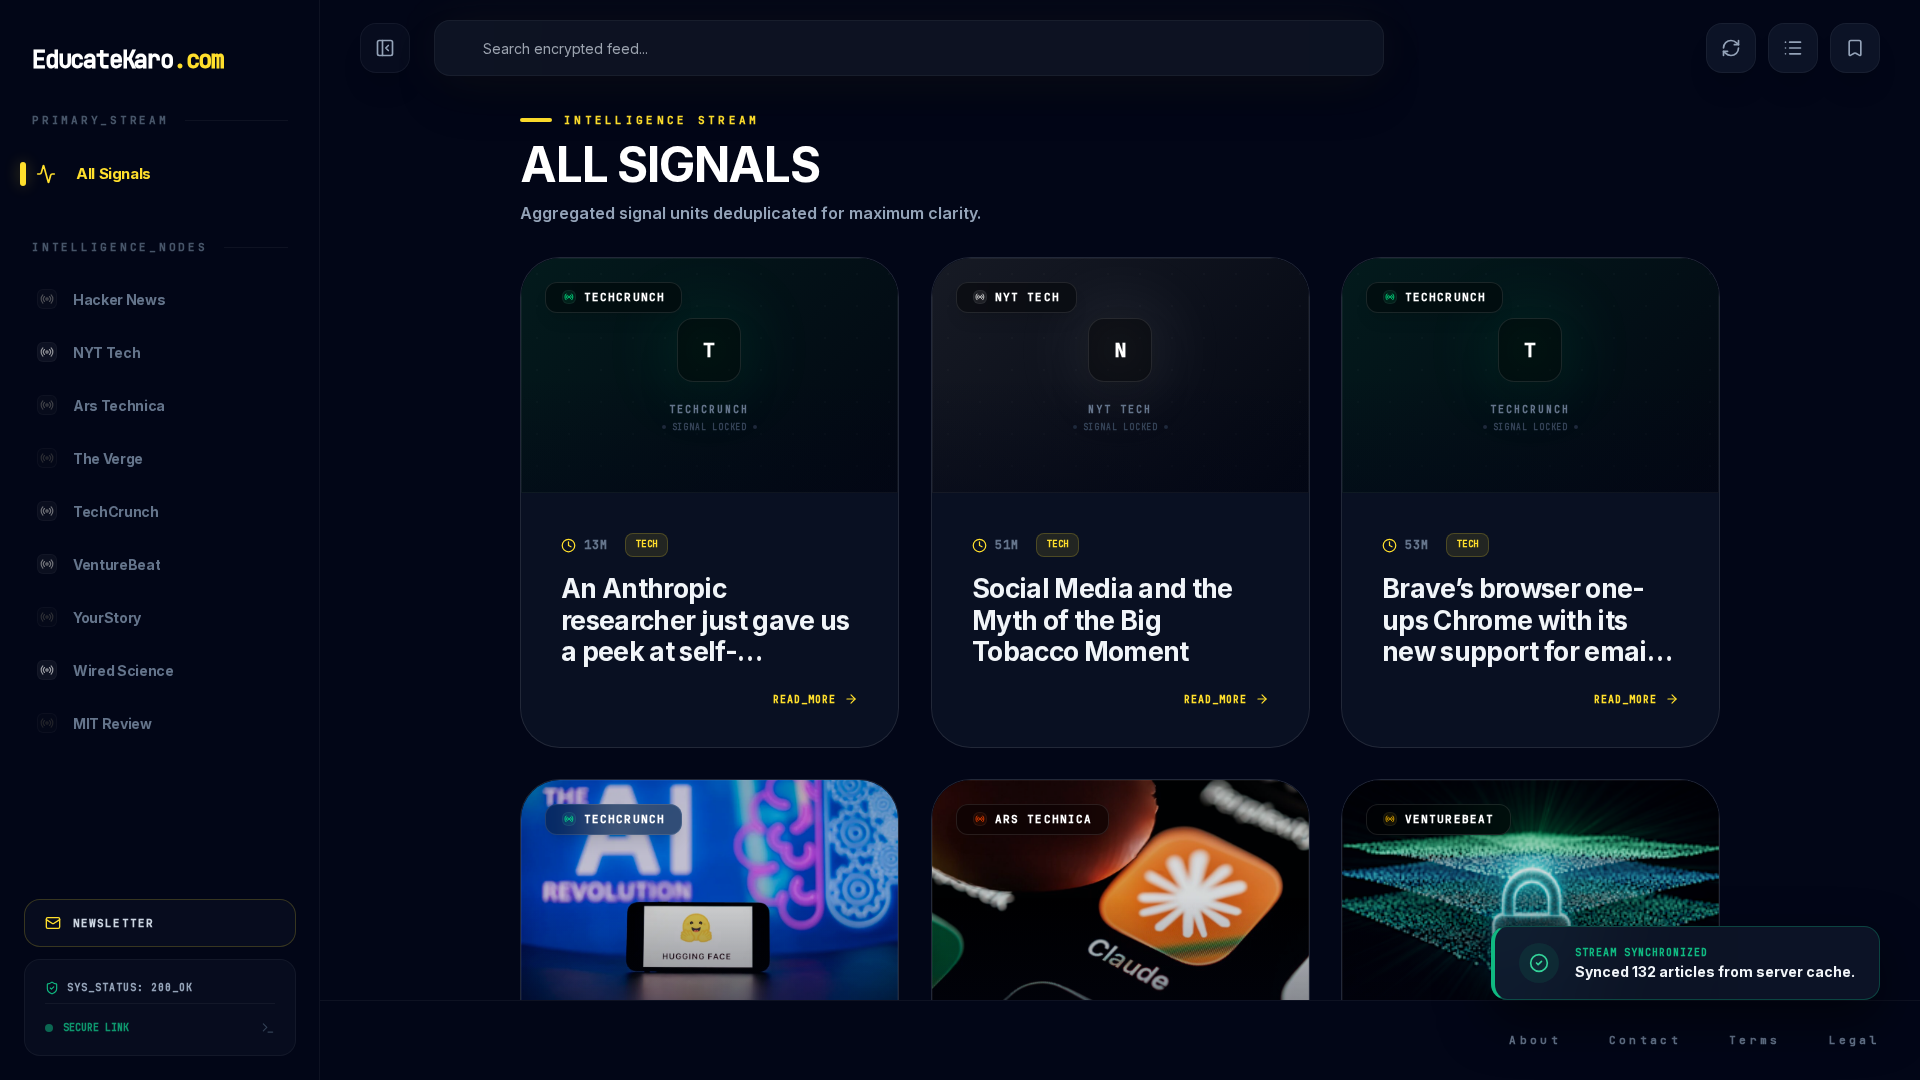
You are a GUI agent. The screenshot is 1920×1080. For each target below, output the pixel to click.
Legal (1855, 1040)
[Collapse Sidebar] (385, 48)
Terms (1755, 1040)
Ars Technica (1043, 819)
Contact (1645, 1040)
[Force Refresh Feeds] (1731, 48)
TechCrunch (624, 297)
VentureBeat (1449, 819)
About (1535, 1040)
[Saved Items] (1855, 48)
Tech (647, 544)
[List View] (1793, 48)
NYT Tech (1027, 297)
